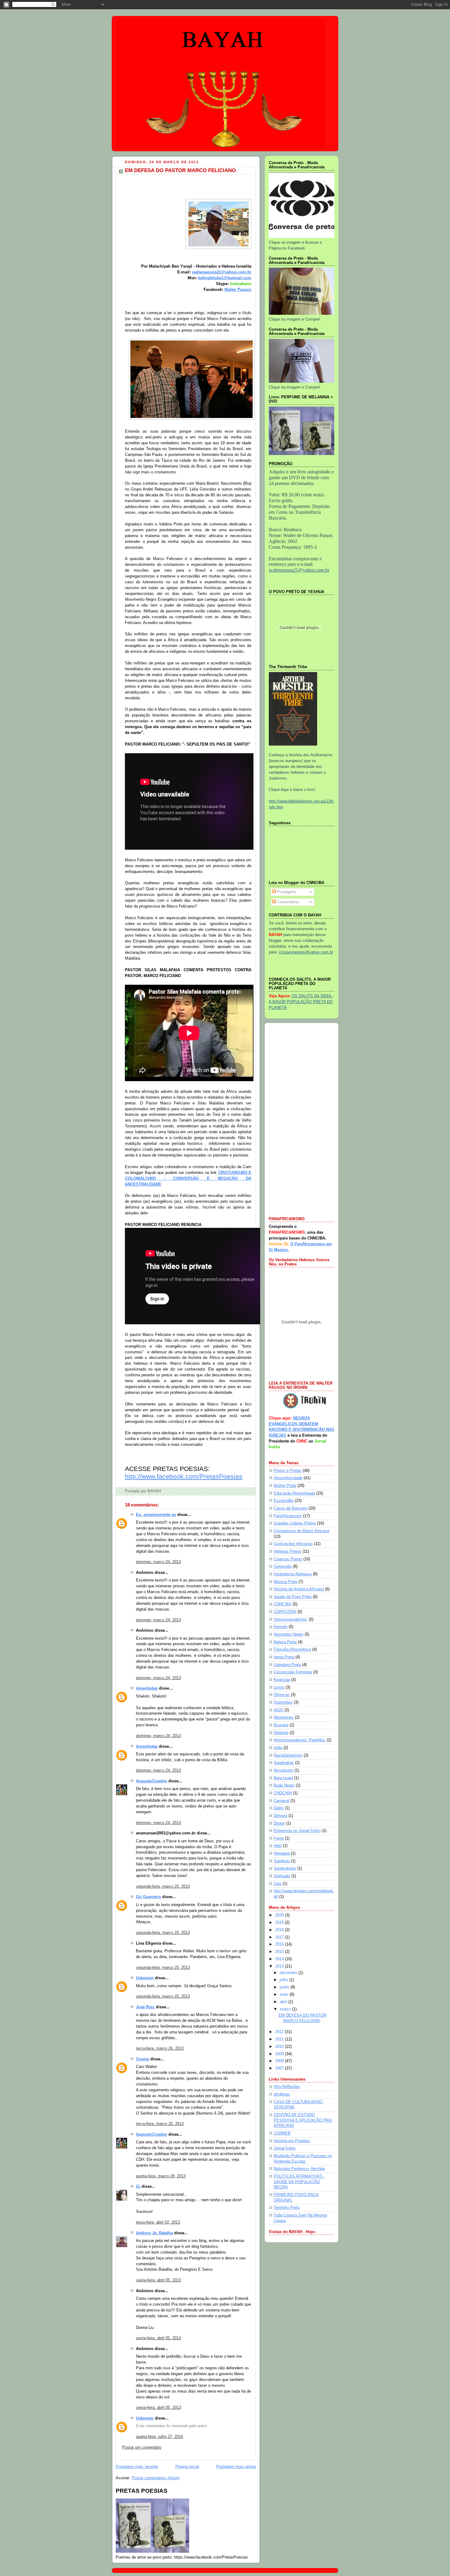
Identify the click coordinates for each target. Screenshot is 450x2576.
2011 (280, 2039)
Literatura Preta (287, 1665)
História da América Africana (299, 1589)
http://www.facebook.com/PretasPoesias (184, 1476)
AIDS (278, 1710)
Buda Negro (284, 1785)
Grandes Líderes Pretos (295, 1523)
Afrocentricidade (288, 1478)
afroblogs (282, 2094)
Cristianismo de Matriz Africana (301, 1531)
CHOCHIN (283, 1793)
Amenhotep (147, 1688)
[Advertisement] (302, 1120)
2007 (280, 2068)
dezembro (289, 1973)
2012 (280, 2032)
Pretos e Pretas (288, 1471)
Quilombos (283, 1702)
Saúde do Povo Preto (293, 1597)
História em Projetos (292, 2141)
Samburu (282, 1861)
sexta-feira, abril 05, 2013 (158, 2280)
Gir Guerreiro (148, 1897)
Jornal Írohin (285, 2148)
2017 (280, 1937)
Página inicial (187, 2467)
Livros (279, 1687)
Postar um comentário (142, 2447)
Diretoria (281, 1733)
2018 (280, 1930)
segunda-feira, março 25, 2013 (163, 1886)
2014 (280, 1959)
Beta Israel (283, 1778)
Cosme (142, 2059)
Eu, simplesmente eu (156, 1515)
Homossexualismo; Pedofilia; (300, 1740)
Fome (279, 1838)
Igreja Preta (284, 1657)
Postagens (286, 892)
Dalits (279, 1808)
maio (285, 1995)
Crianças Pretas (288, 1559)
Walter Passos (238, 290)
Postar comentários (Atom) (156, 2478)
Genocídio (283, 1566)
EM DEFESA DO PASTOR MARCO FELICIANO (180, 170)
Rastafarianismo (288, 1755)
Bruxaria (281, 1725)
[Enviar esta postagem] (163, 1491)
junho (285, 1987)
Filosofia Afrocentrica (292, 1649)
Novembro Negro (289, 1634)
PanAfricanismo (288, 1516)
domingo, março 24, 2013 (158, 1562)
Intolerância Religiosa (293, 1574)
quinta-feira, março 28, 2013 (161, 2176)
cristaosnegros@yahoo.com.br (306, 952)
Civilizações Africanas (293, 1544)
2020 (280, 1915)
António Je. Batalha (154, 2233)
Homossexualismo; (291, 1619)
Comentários (288, 902)
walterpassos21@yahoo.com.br (222, 272)
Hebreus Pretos (287, 1551)
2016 (280, 1944)
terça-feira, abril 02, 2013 (158, 2222)
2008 (280, 2061)
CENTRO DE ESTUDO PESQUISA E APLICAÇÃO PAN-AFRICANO (303, 2120)
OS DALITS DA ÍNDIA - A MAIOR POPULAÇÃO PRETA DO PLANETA (301, 1002)
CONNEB (282, 2133)
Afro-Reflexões (287, 2087)
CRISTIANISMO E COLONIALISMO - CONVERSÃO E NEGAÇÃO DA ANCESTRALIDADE (188, 1179)
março (286, 2009)
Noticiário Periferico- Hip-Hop (299, 2169)
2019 (280, 1923)
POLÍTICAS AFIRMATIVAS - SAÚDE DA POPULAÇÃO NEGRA (299, 2182)
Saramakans (285, 1868)
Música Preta (285, 1582)
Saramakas (284, 1763)
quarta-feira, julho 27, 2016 (159, 2437)
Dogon (279, 1823)
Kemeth (281, 1627)
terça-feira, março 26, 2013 (160, 2048)
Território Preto (287, 2208)
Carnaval (281, 1801)
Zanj (277, 1884)
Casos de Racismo (291, 1508)
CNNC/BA (283, 1604)
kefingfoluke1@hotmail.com (225, 278)
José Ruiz (145, 2007)
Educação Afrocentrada (294, 1493)
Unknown (145, 1978)
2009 (280, 2054)
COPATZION (285, 1612)
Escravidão (284, 1501)
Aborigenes (284, 1717)
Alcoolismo (283, 1770)
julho (285, 1980)
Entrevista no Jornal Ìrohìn (297, 1831)
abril (284, 2002)
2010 (280, 2047)
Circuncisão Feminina (293, 1672)
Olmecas (282, 1695)
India (278, 1748)
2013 (280, 1966)
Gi (138, 2187)
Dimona (280, 1816)
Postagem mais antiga (236, 2467)
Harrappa (282, 1853)
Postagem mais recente (137, 2467)
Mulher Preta (285, 1486)
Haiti (278, 1846)
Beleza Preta (285, 1642)
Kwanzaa (282, 1680)
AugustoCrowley (152, 1781)
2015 (280, 1952)
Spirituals (282, 1876)
